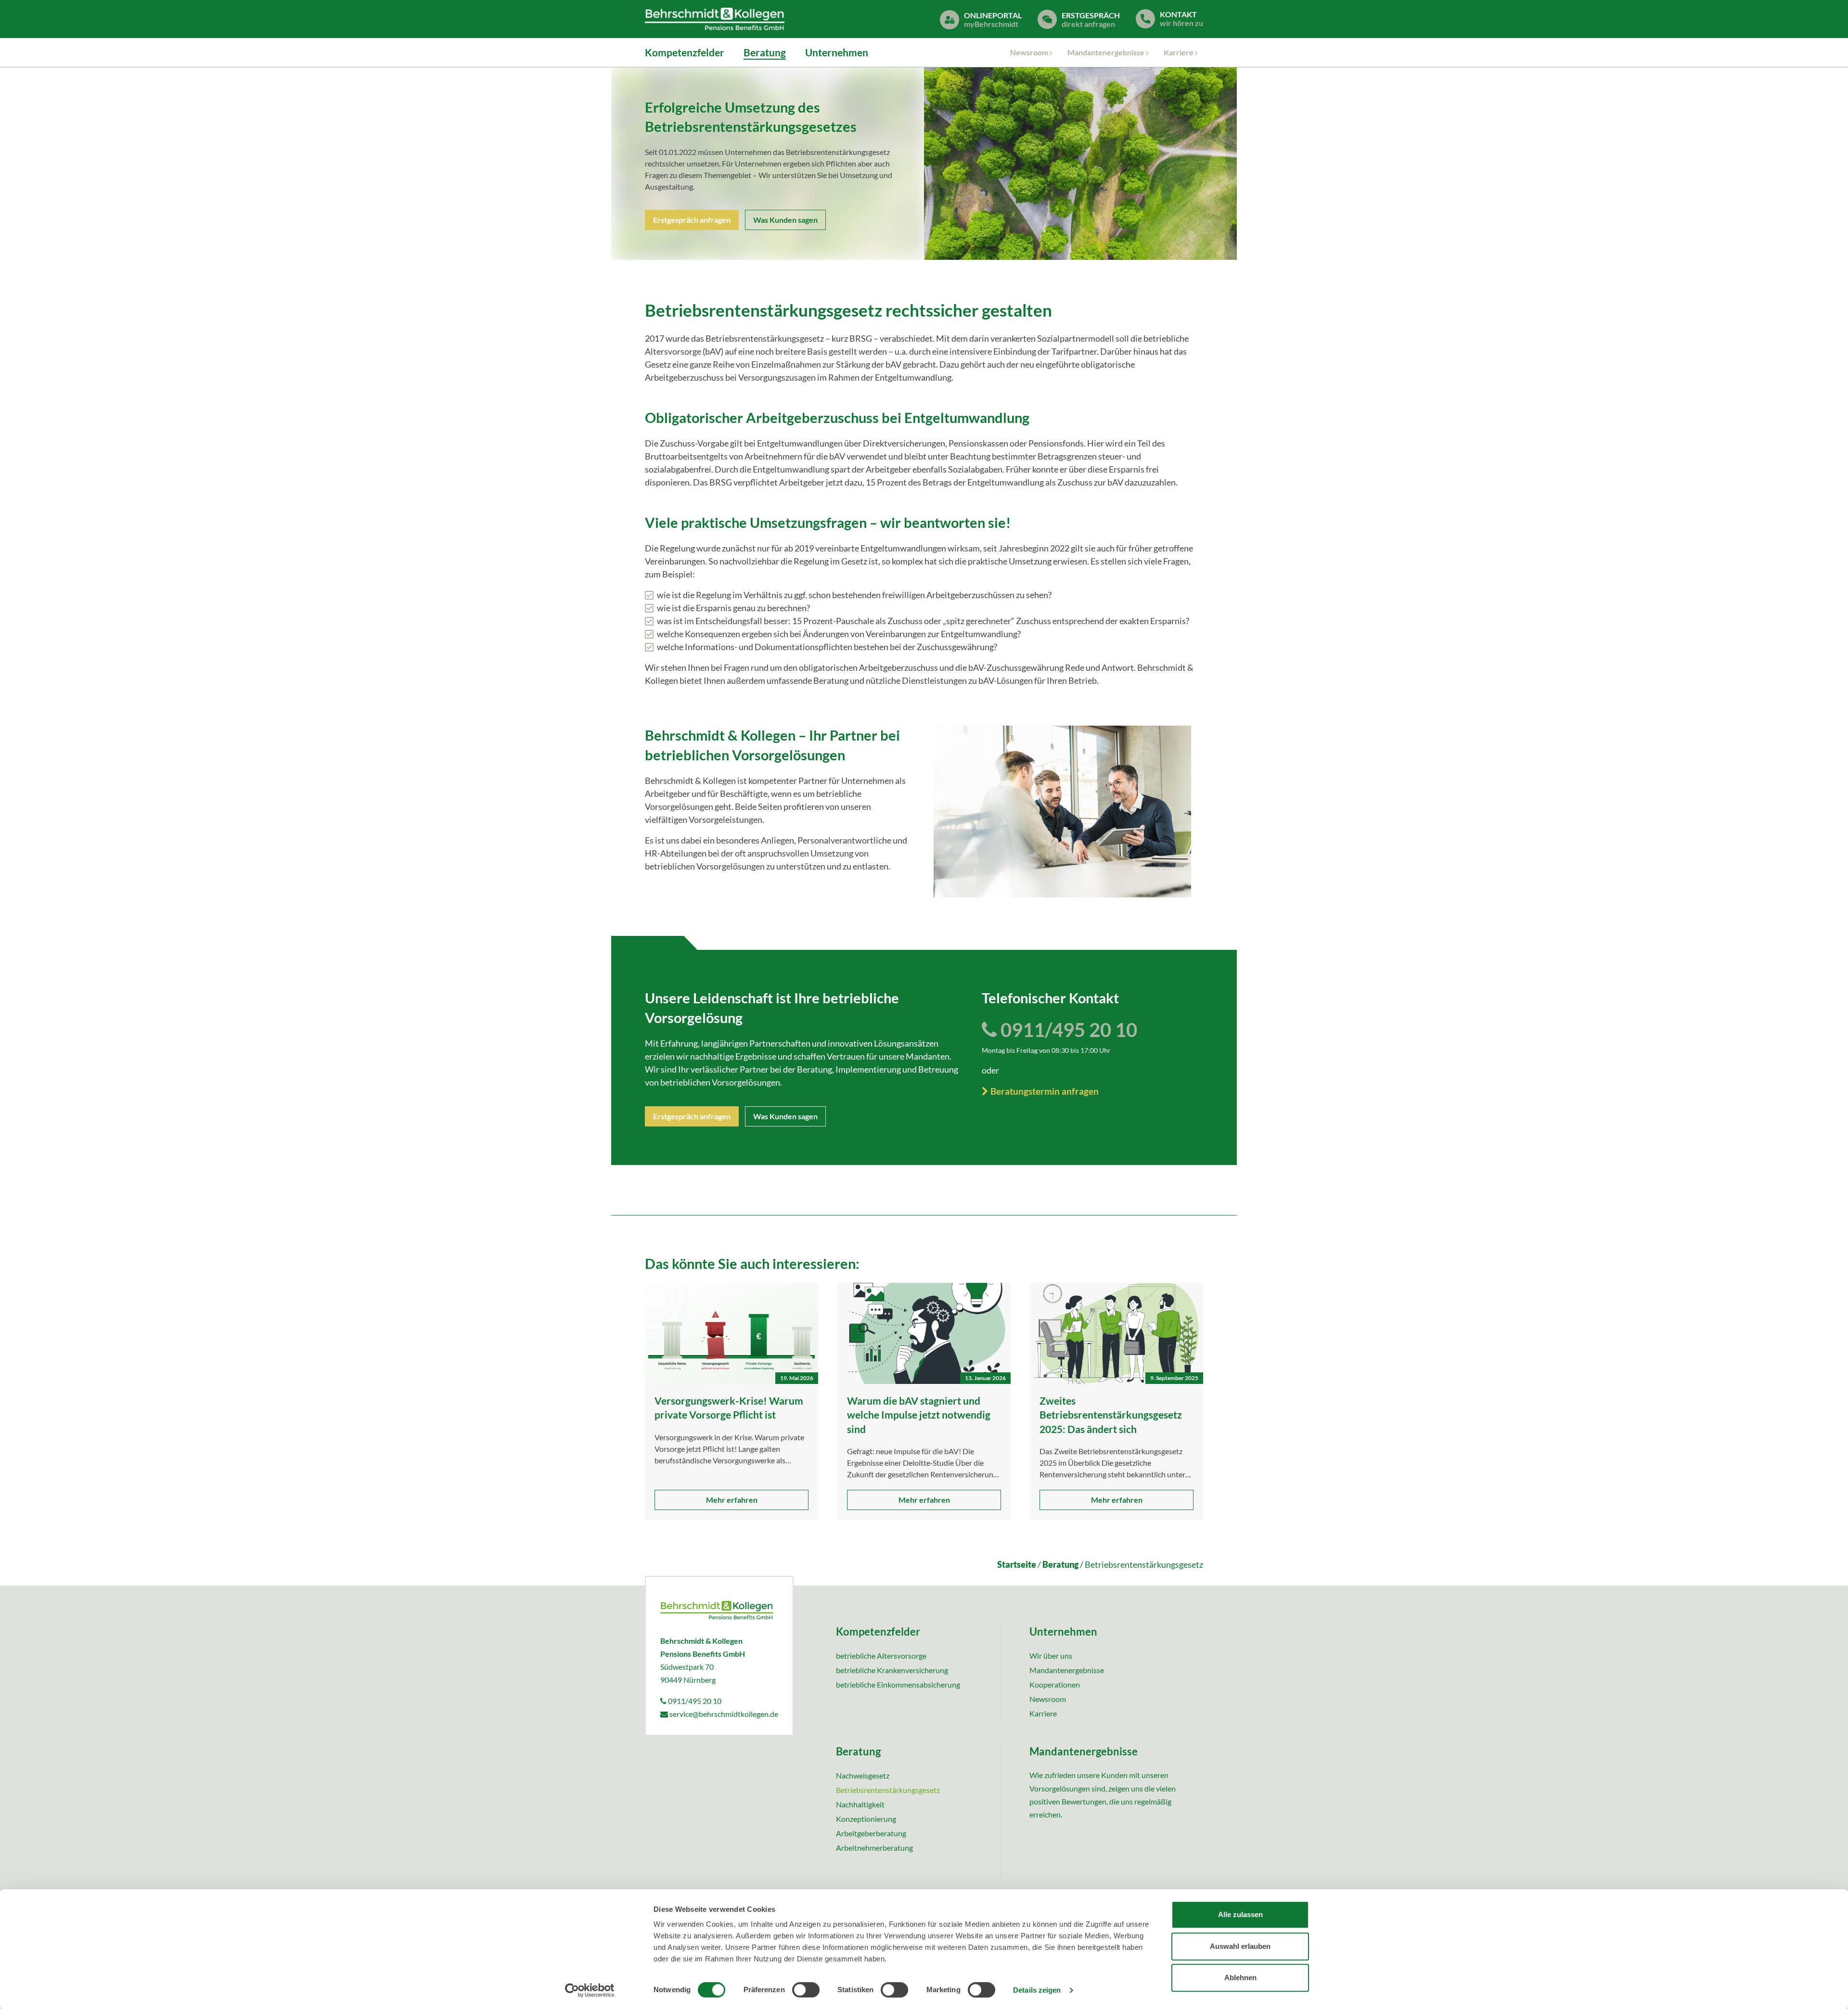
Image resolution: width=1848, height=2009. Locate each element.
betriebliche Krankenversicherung (892, 1670)
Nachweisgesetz (863, 1775)
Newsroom (1029, 52)
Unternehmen (837, 52)
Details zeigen (1037, 1990)
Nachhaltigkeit (860, 1804)
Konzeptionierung (866, 1819)
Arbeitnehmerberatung (874, 1848)
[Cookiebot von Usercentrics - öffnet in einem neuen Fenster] (590, 1990)
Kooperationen (1055, 1684)
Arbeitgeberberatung (871, 1833)
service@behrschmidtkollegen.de (723, 1714)
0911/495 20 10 (1067, 1030)
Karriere (1179, 52)
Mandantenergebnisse (1106, 52)
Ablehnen (1240, 1977)
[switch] (806, 1990)
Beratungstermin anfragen (1044, 1091)
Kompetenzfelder (685, 52)
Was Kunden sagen (785, 220)
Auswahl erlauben (1240, 1946)
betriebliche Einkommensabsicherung (898, 1684)
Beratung (765, 52)
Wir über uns (1051, 1656)
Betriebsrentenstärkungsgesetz (888, 1790)
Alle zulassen (1240, 1914)
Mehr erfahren (732, 1500)
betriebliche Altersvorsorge (881, 1656)
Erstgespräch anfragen (692, 220)
